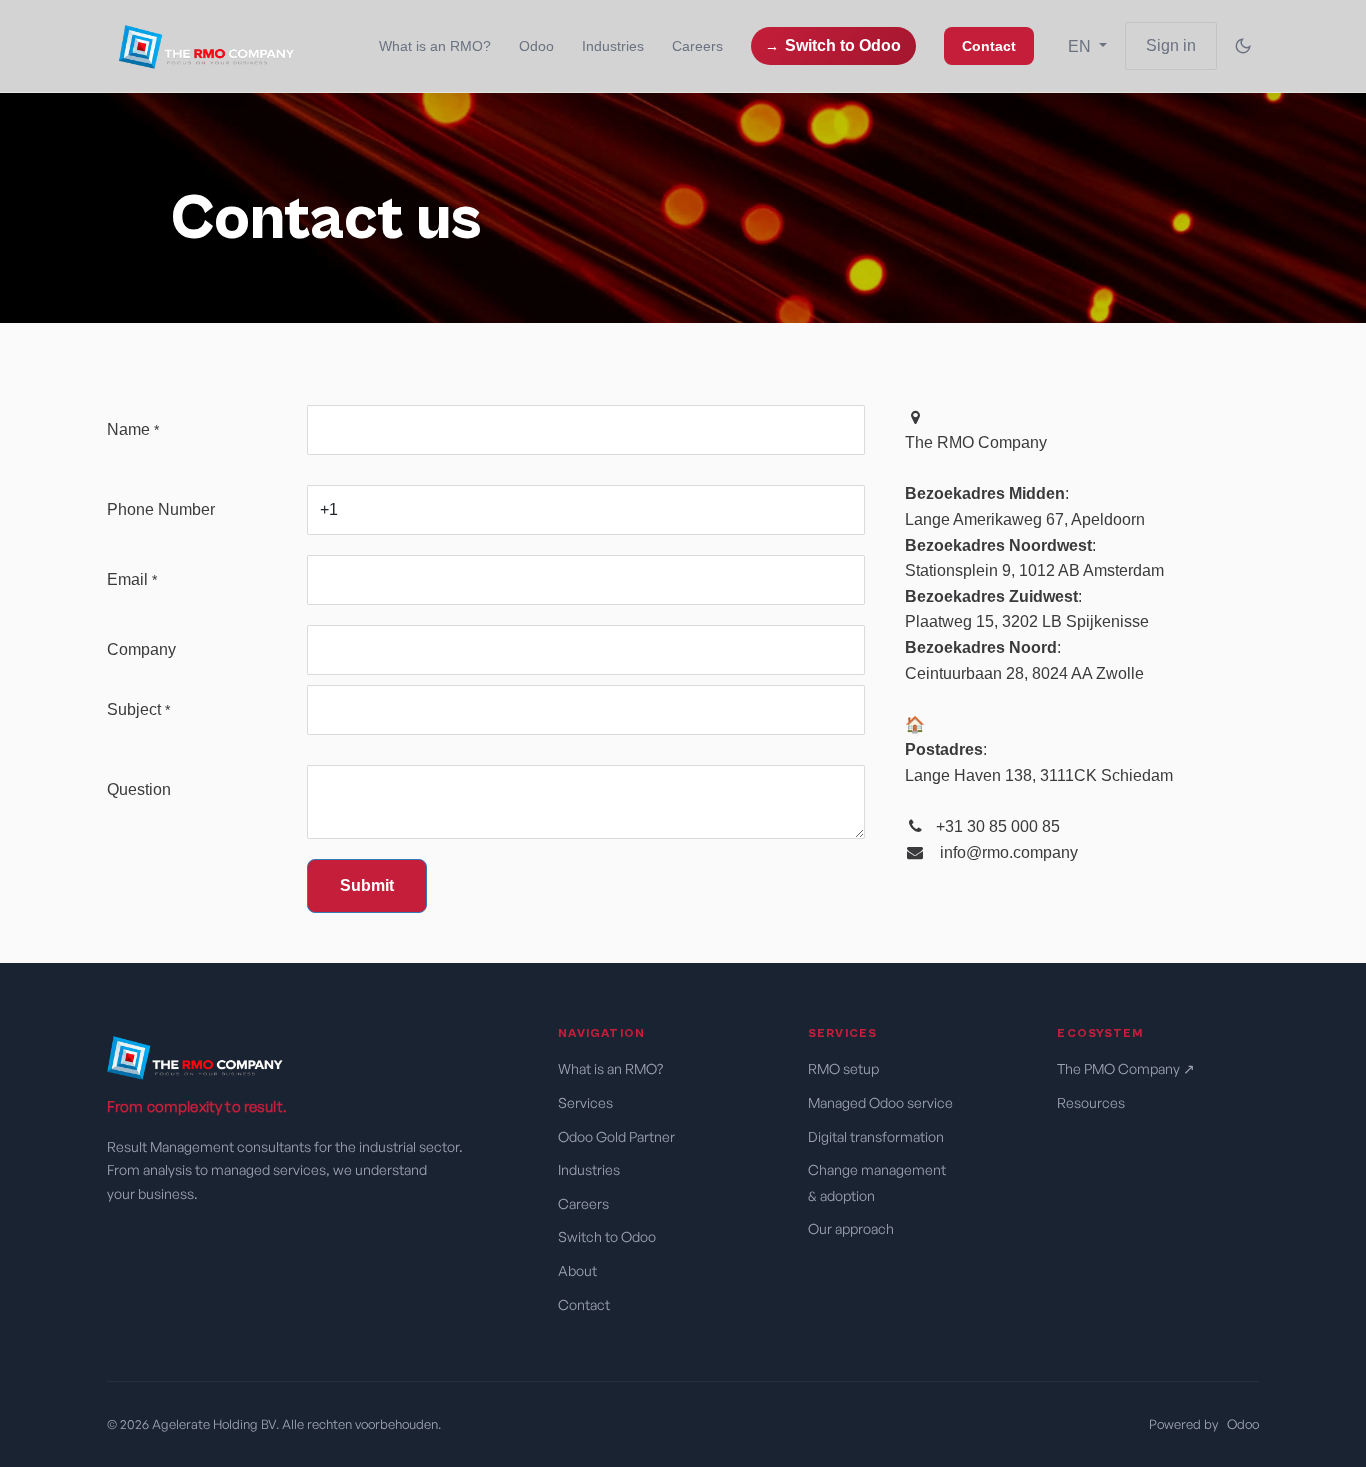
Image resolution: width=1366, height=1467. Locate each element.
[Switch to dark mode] (1243, 46)
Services (585, 1102)
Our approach (852, 1228)
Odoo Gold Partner (616, 1136)
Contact (584, 1304)
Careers (583, 1203)
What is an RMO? (612, 1068)
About (577, 1270)
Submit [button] (367, 885)
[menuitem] (435, 46)
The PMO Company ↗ (1126, 1068)
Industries (589, 1169)
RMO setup (845, 1068)
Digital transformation (877, 1136)
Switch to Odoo (843, 45)
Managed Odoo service (882, 1102)
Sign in (1171, 45)
